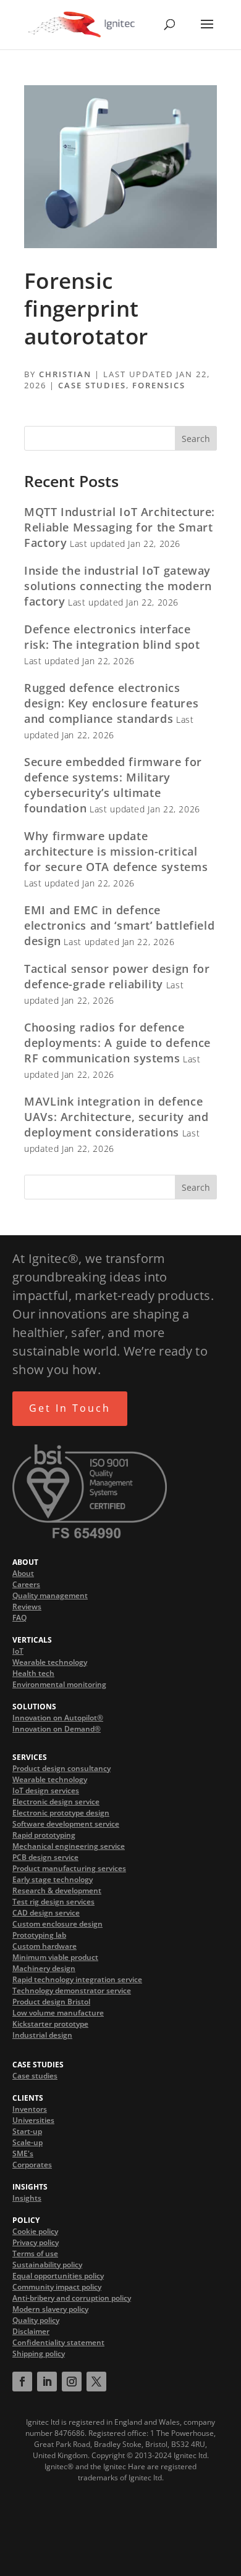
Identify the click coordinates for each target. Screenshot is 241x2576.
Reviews (27, 1607)
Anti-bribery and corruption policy (72, 2298)
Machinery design (44, 1968)
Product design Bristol (51, 2002)
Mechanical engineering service (69, 1846)
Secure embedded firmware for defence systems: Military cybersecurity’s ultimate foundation (113, 785)
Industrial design (42, 2035)
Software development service (66, 1824)
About (23, 1573)
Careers (26, 1584)
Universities (33, 2120)
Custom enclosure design (57, 1924)
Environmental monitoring (59, 1684)
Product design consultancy (61, 1768)
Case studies (35, 2076)
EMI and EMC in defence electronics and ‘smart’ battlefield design (119, 925)
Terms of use (35, 2253)
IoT (18, 1651)
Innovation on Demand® (57, 1729)
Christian (65, 374)
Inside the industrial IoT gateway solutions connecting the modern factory (118, 586)
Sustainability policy (47, 2265)
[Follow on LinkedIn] (47, 2382)
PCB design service (45, 1857)
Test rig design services (53, 1902)
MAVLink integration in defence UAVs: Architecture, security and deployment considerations (116, 1117)
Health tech (33, 1673)
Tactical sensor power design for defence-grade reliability (117, 976)
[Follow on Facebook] (22, 2382)
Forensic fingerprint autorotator (86, 308)
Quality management (50, 1595)
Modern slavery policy (50, 2309)
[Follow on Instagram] (72, 2382)
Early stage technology (53, 1879)
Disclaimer (31, 2331)
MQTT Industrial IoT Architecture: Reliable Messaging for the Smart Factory (120, 527)
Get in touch (70, 1408)
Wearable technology (50, 1662)
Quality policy (36, 2320)
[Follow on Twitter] (96, 2382)
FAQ (19, 1618)
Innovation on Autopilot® (58, 1718)
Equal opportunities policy (58, 2276)
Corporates (32, 2165)
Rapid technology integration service (77, 1979)
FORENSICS (159, 385)
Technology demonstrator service (72, 1990)
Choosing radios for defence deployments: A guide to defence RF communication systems (117, 1043)
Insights (27, 2198)
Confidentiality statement (58, 2342)
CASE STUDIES (92, 385)
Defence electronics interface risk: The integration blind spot (112, 637)
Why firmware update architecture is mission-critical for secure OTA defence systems (116, 851)
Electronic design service (56, 1802)
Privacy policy (36, 2242)
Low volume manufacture (58, 2013)
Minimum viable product (55, 1957)
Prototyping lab (39, 1935)
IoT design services (46, 1790)
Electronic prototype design (61, 1813)
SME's (23, 2153)
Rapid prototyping (44, 1835)
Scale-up (27, 2142)
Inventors (30, 2109)
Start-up (27, 2131)
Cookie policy (35, 2231)
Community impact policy (57, 2287)
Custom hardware (44, 1946)
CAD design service (46, 1913)
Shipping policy (39, 2353)
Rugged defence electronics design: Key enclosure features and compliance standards (111, 703)
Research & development (57, 1890)
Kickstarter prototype (50, 2024)
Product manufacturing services (69, 1868)
